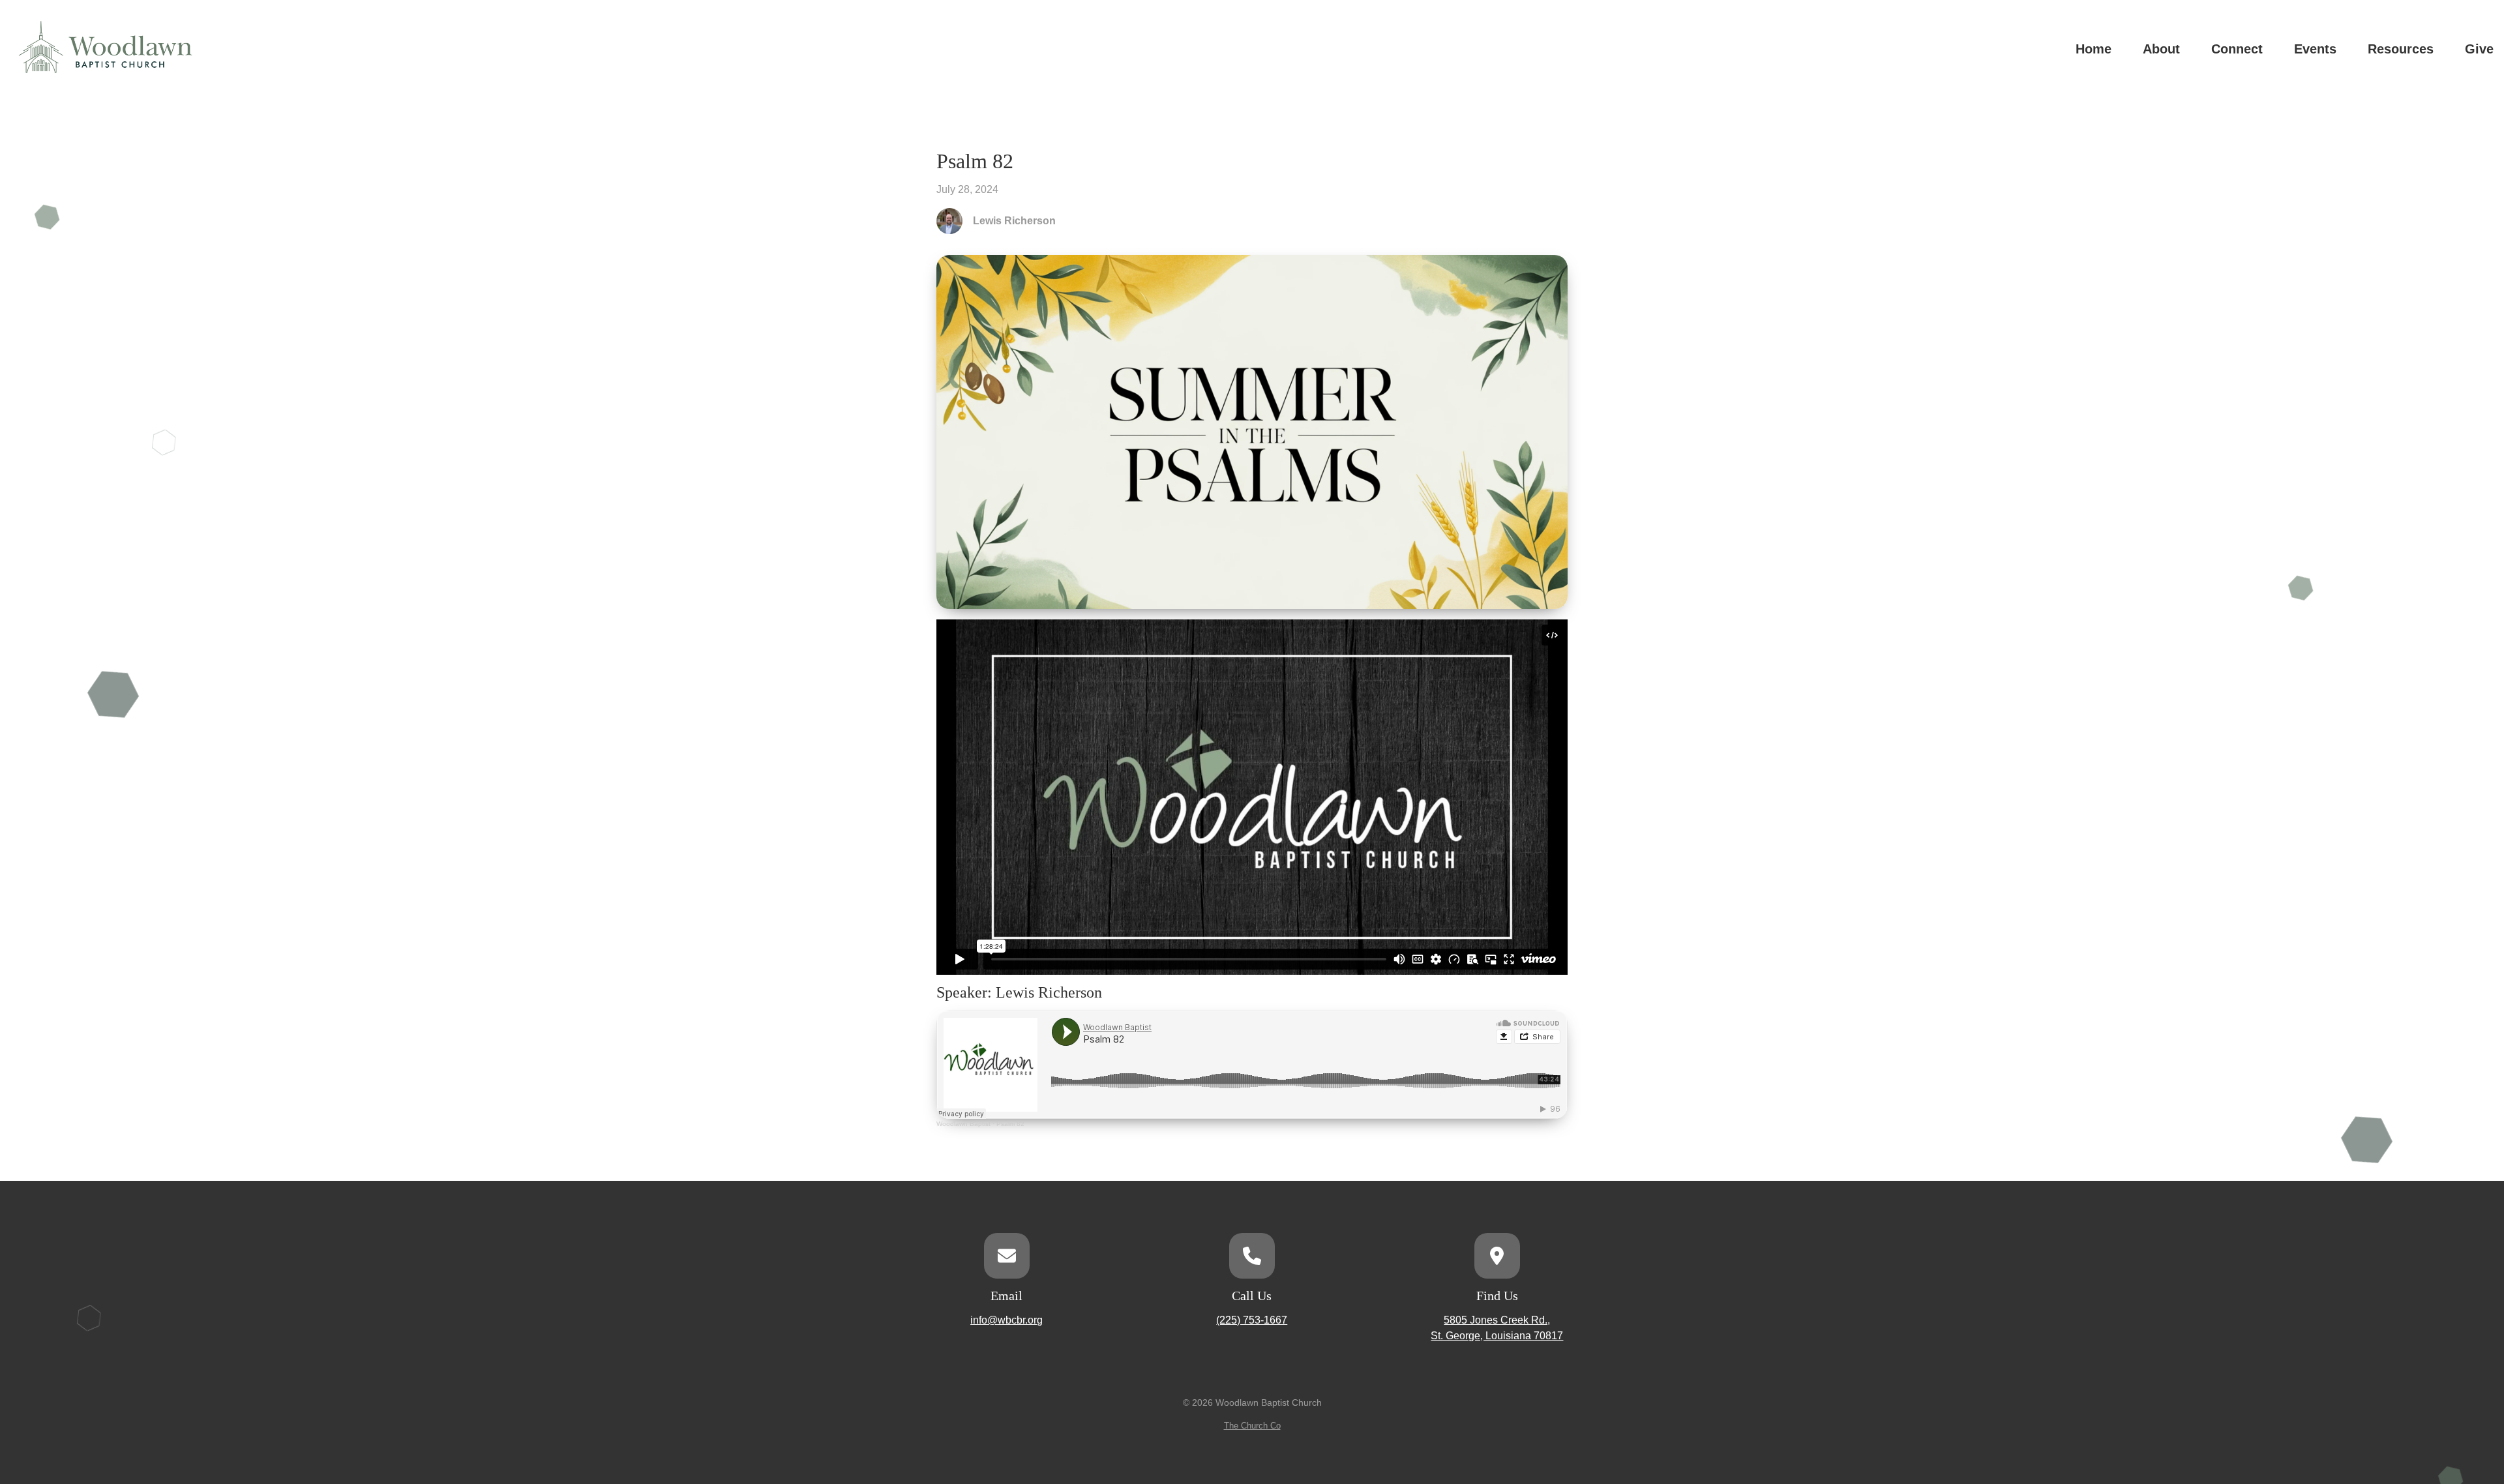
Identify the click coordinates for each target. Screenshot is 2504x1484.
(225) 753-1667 (1252, 1320)
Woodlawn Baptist (963, 1124)
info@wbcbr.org (1006, 1320)
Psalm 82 (1010, 1124)
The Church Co (1252, 1426)
